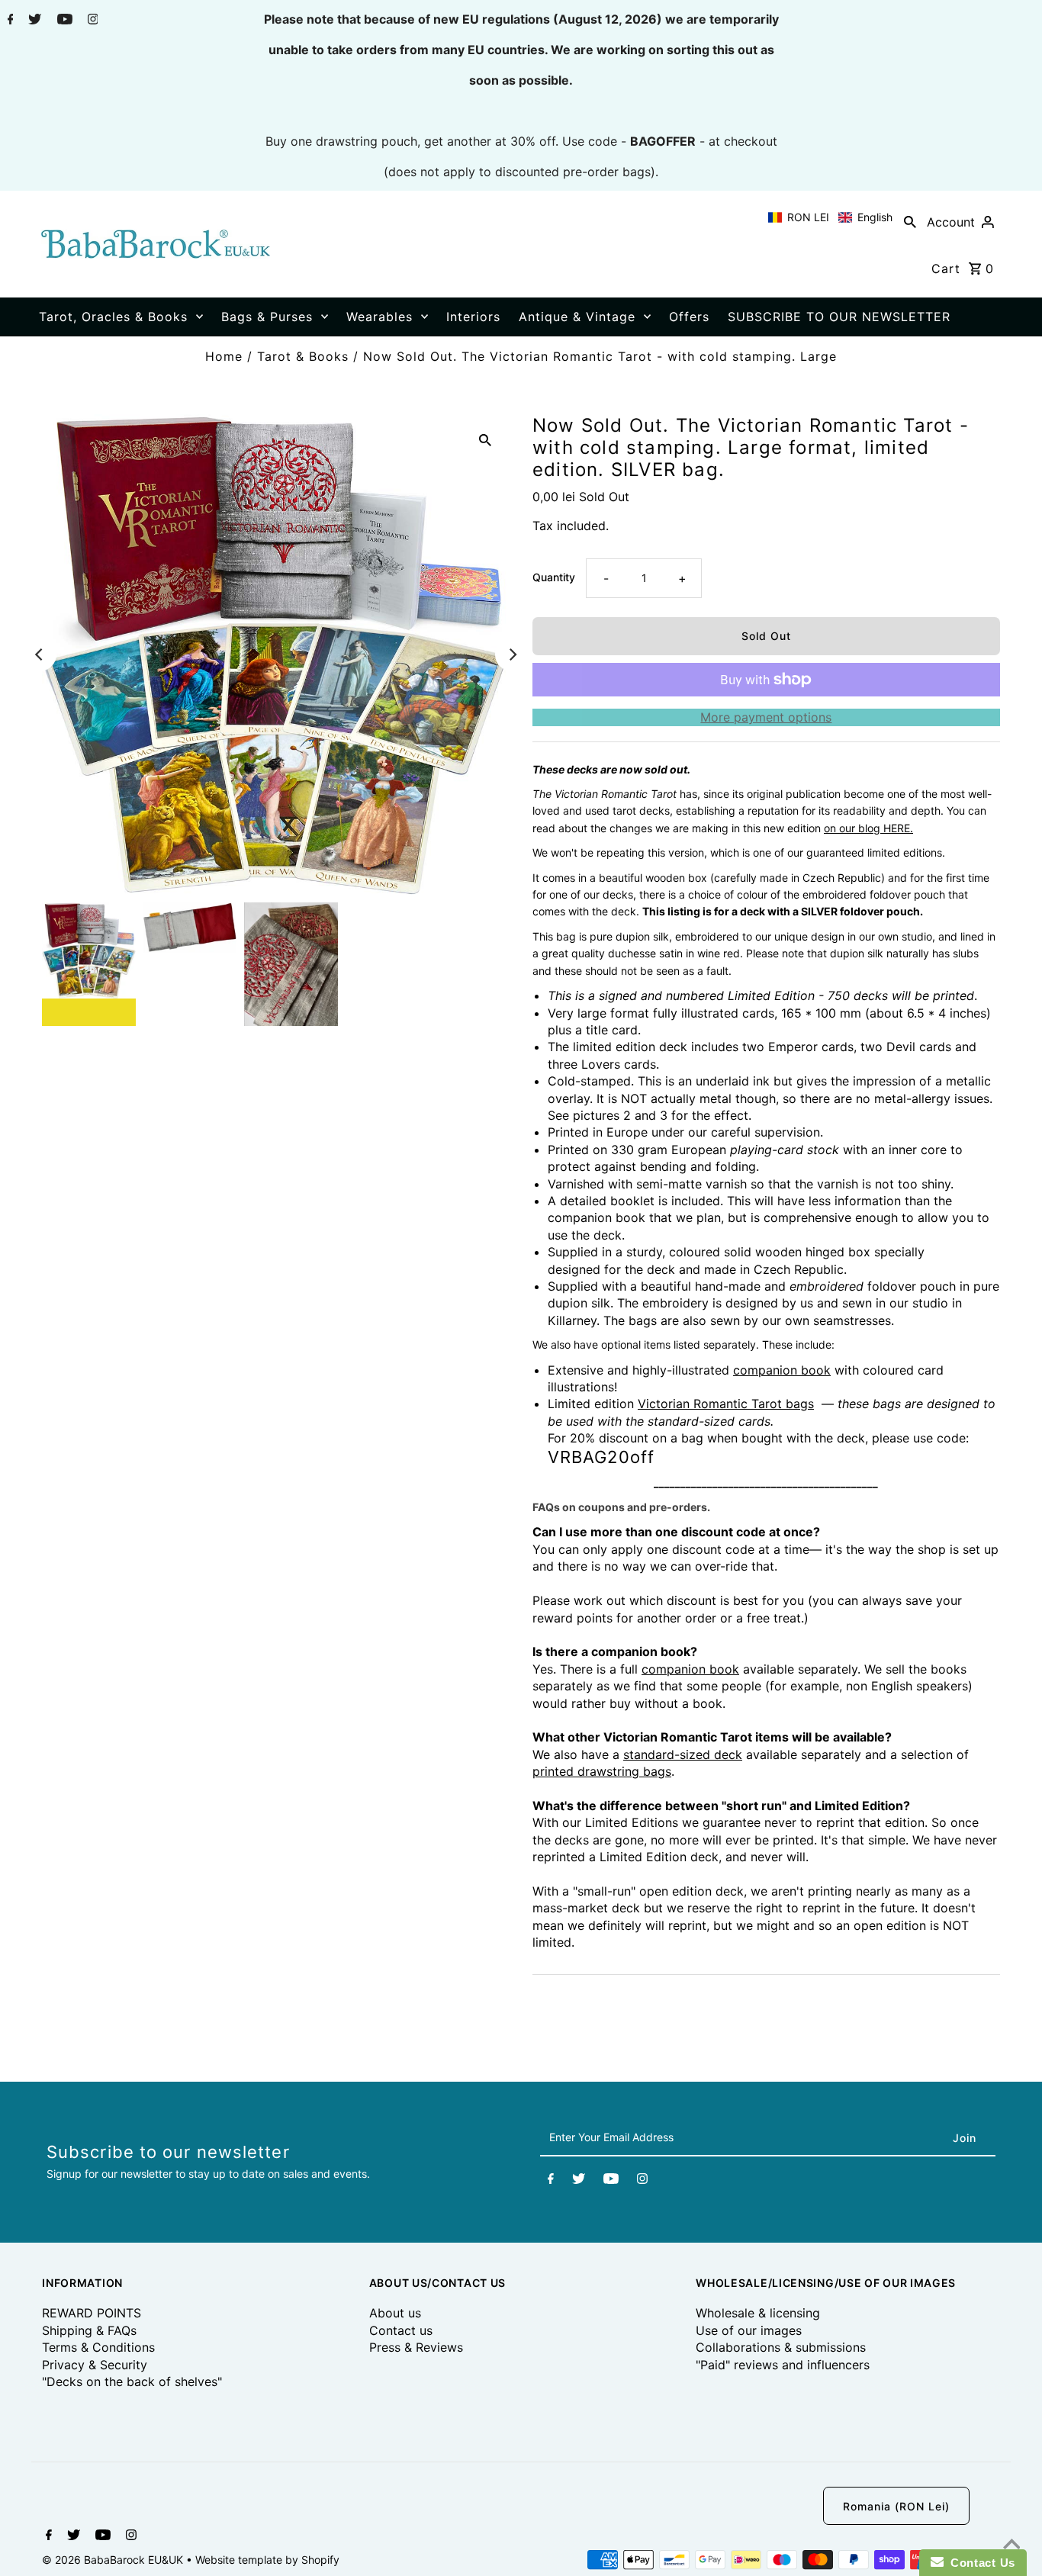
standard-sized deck (683, 1754)
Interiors (473, 317)
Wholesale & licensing (758, 2313)
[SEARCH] (910, 221)
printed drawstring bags (602, 1771)
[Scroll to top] (1011, 2545)
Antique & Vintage (577, 317)
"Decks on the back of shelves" (132, 2381)
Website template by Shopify (267, 2560)
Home (224, 356)
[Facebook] (9, 21)
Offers (689, 317)
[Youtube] (63, 21)
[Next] (512, 654)
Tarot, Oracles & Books (113, 317)
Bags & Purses (267, 317)
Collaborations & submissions (781, 2347)
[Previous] (40, 654)
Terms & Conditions (98, 2347)
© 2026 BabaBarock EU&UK (114, 2560)
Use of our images (749, 2330)
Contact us (401, 2330)
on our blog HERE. (868, 828)
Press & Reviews (416, 2347)
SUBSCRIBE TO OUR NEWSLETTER (839, 317)
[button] (830, 217)
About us (395, 2313)
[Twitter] (33, 21)
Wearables (379, 317)
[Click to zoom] (485, 439)
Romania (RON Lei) (896, 2506)
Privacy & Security (95, 2365)
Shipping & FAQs (89, 2330)
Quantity (554, 577)
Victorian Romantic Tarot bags (726, 1404)
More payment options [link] (766, 717)
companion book (782, 1370)
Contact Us (979, 2563)
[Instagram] (91, 21)
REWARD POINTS (92, 2313)
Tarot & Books (303, 356)
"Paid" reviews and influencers (783, 2365)
